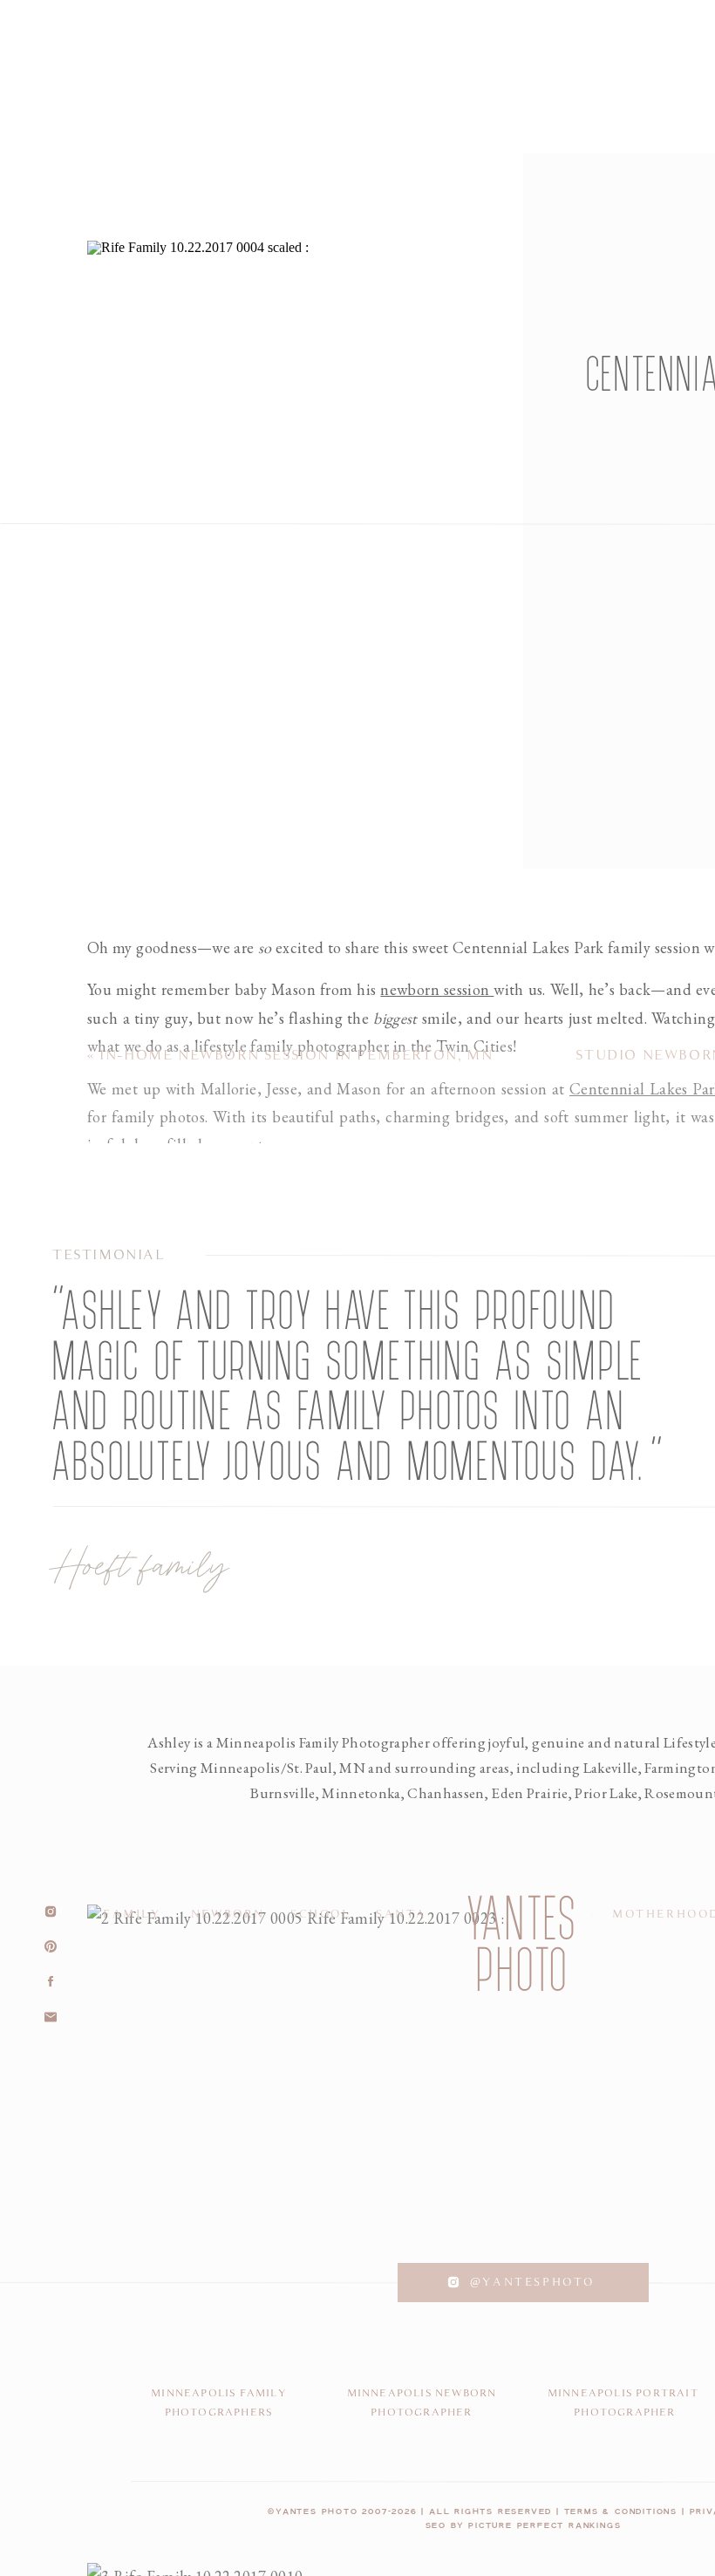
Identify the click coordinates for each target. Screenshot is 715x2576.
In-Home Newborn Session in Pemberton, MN (296, 1055)
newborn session (437, 989)
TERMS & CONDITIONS (621, 2512)
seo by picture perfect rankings (524, 2526)
